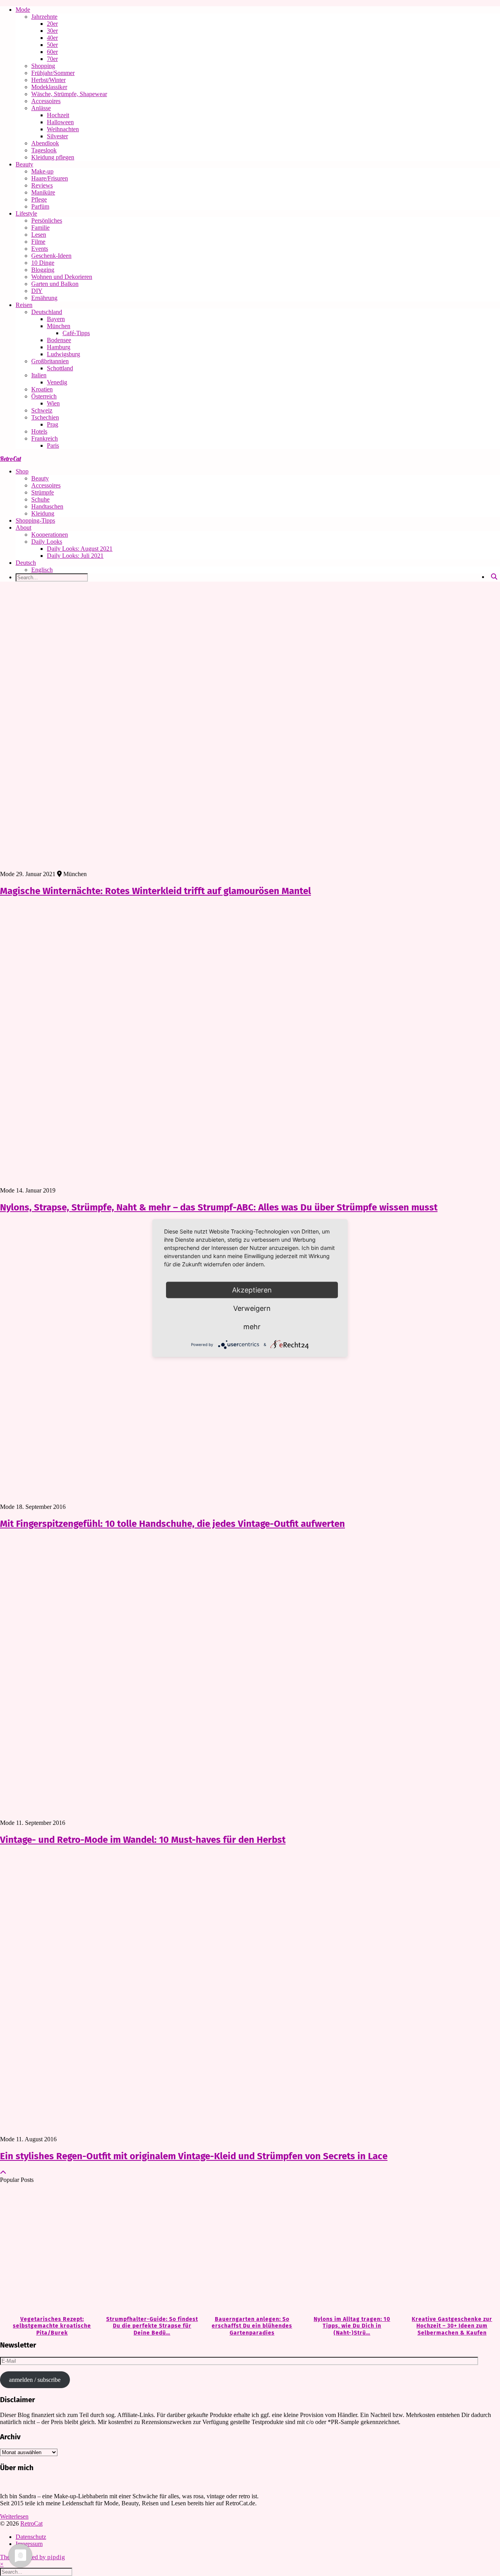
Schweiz (42, 410)
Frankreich (45, 438)
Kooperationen (50, 535)
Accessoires (46, 101)
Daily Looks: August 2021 (80, 549)
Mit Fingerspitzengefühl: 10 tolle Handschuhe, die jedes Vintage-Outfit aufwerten (172, 1524)
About (23, 528)
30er (52, 31)
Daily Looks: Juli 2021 (75, 556)
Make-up (42, 171)
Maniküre (43, 192)
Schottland (60, 368)
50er (52, 45)
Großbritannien (50, 361)
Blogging (43, 270)
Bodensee (59, 340)
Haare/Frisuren (50, 178)
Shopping (43, 66)
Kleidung (43, 513)
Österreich (44, 396)
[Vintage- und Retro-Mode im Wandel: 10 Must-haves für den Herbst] (250, 1678)
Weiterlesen (14, 2516)
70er (52, 59)
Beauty (24, 164)
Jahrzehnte (44, 17)
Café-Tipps (76, 333)
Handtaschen (47, 506)
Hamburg (59, 347)
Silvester (57, 136)
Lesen (39, 235)
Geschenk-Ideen (51, 256)
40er (52, 38)
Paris (53, 445)
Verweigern (252, 1308)
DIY (37, 291)
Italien (39, 375)
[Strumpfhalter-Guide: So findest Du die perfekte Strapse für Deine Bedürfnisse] (150, 2250)
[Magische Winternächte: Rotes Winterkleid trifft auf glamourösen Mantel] (250, 729)
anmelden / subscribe (35, 2380)
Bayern (56, 319)
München (59, 326)
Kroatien (42, 389)
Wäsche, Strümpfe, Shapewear (69, 94)
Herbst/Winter (48, 80)
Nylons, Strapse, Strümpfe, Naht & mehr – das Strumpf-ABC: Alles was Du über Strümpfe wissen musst (219, 1207)
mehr (252, 1326)
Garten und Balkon (55, 284)
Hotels (39, 431)
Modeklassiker (49, 87)
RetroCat (11, 459)
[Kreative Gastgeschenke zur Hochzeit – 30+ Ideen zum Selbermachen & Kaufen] (450, 2250)
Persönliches (47, 220)
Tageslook (44, 150)
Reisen (24, 305)
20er (52, 24)
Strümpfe (43, 492)
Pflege (39, 199)
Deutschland (47, 312)
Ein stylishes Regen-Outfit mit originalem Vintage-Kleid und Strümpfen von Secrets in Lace (194, 2156)
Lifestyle (26, 213)
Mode (23, 10)
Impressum (29, 2544)
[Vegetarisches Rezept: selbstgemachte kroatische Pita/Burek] (50, 2250)
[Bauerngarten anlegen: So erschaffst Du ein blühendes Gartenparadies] (250, 2250)
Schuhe (40, 499)
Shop (22, 471)
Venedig (57, 382)
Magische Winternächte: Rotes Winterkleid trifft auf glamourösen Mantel (155, 891)
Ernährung (44, 298)
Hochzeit (58, 115)
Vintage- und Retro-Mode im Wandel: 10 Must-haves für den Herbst (143, 1840)
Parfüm (40, 206)
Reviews (42, 185)
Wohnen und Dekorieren (62, 277)
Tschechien (45, 417)
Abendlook (45, 143)
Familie (40, 228)
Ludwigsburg (63, 354)
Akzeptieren (252, 1290)
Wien (53, 403)
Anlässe (41, 108)
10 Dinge (43, 263)
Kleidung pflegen (53, 157)
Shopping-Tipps (35, 520)
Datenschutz (31, 2537)
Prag (53, 424)
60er (52, 52)
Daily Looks (47, 542)
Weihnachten (63, 129)
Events (40, 249)
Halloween (60, 122)
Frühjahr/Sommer (53, 73)
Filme (38, 242)
